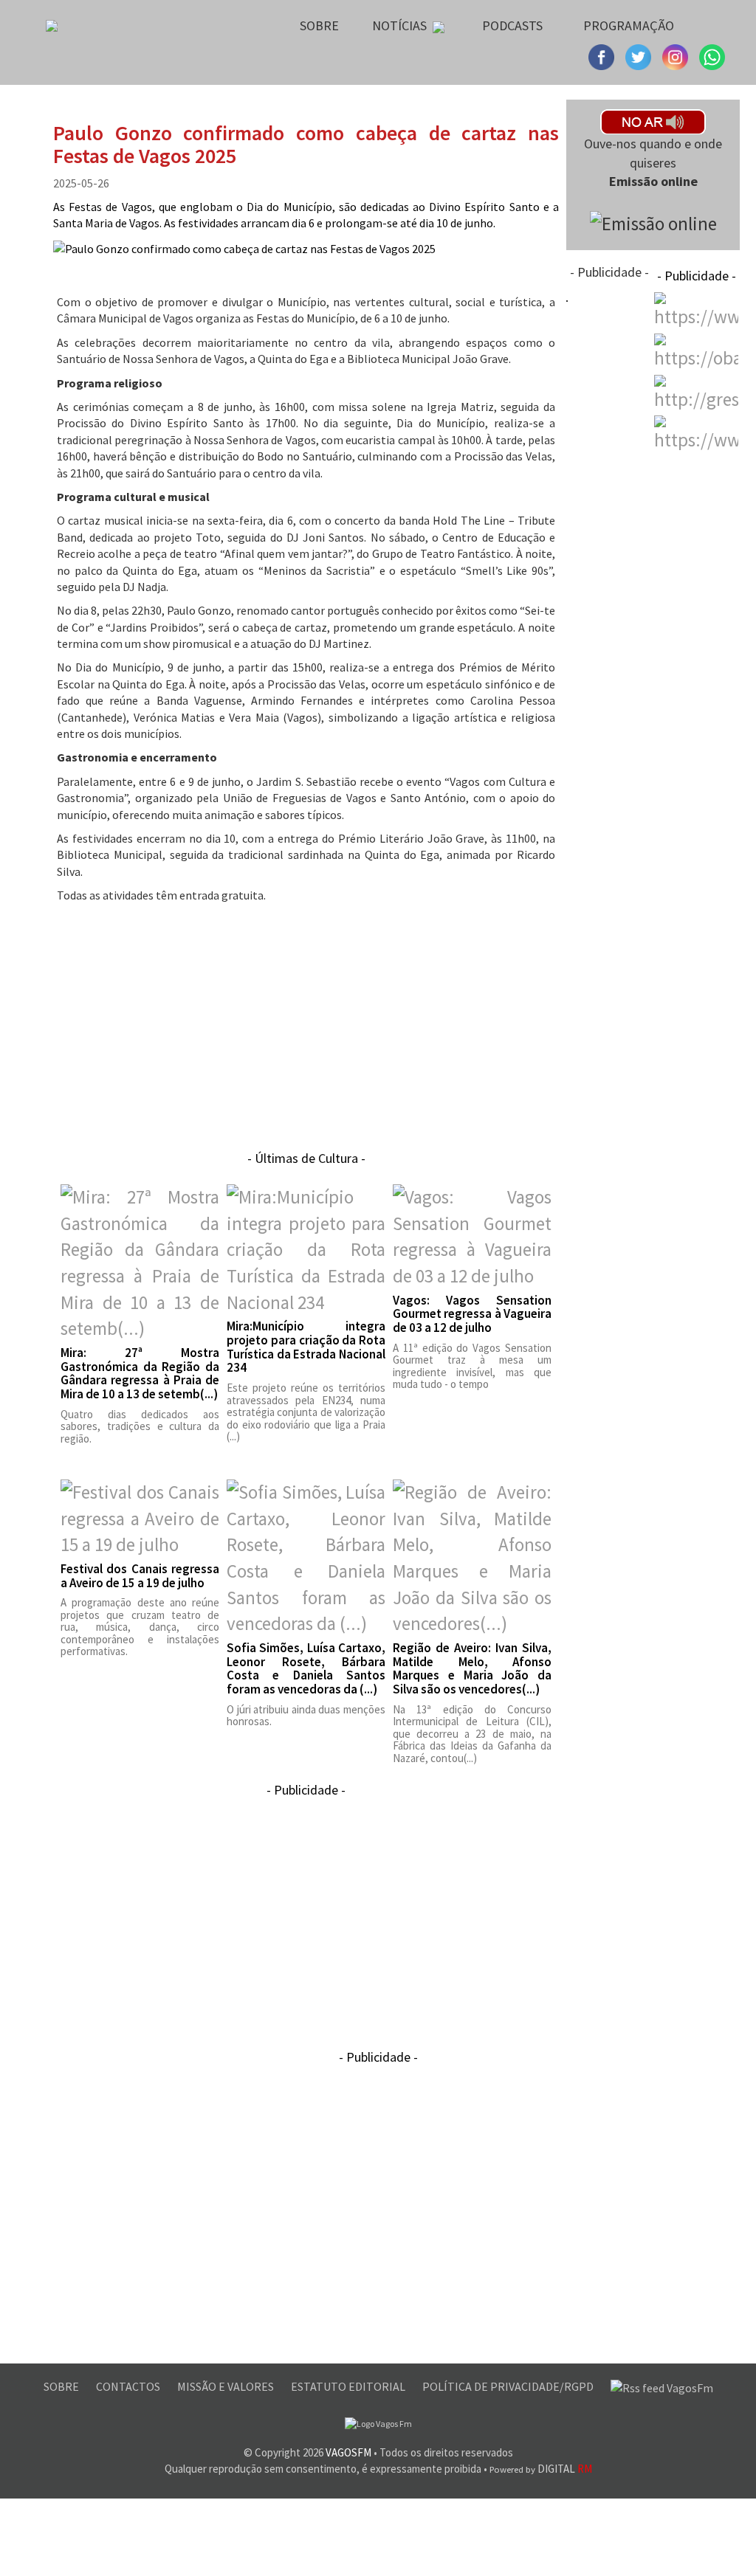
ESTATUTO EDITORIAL (349, 2386)
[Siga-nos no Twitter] (677, 55)
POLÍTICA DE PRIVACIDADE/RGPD (509, 2386)
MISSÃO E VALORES (227, 2386)
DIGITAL (541, 2469)
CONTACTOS (129, 2386)
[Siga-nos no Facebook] (603, 55)
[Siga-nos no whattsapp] (712, 55)
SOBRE (62, 2386)
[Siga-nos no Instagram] (640, 55)
